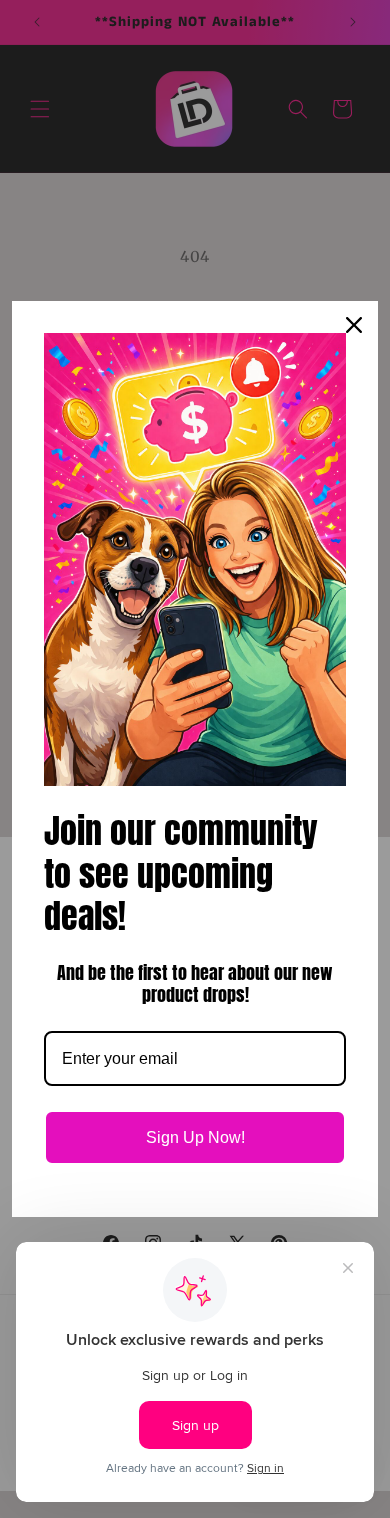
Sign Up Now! (195, 1137)
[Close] (354, 325)
